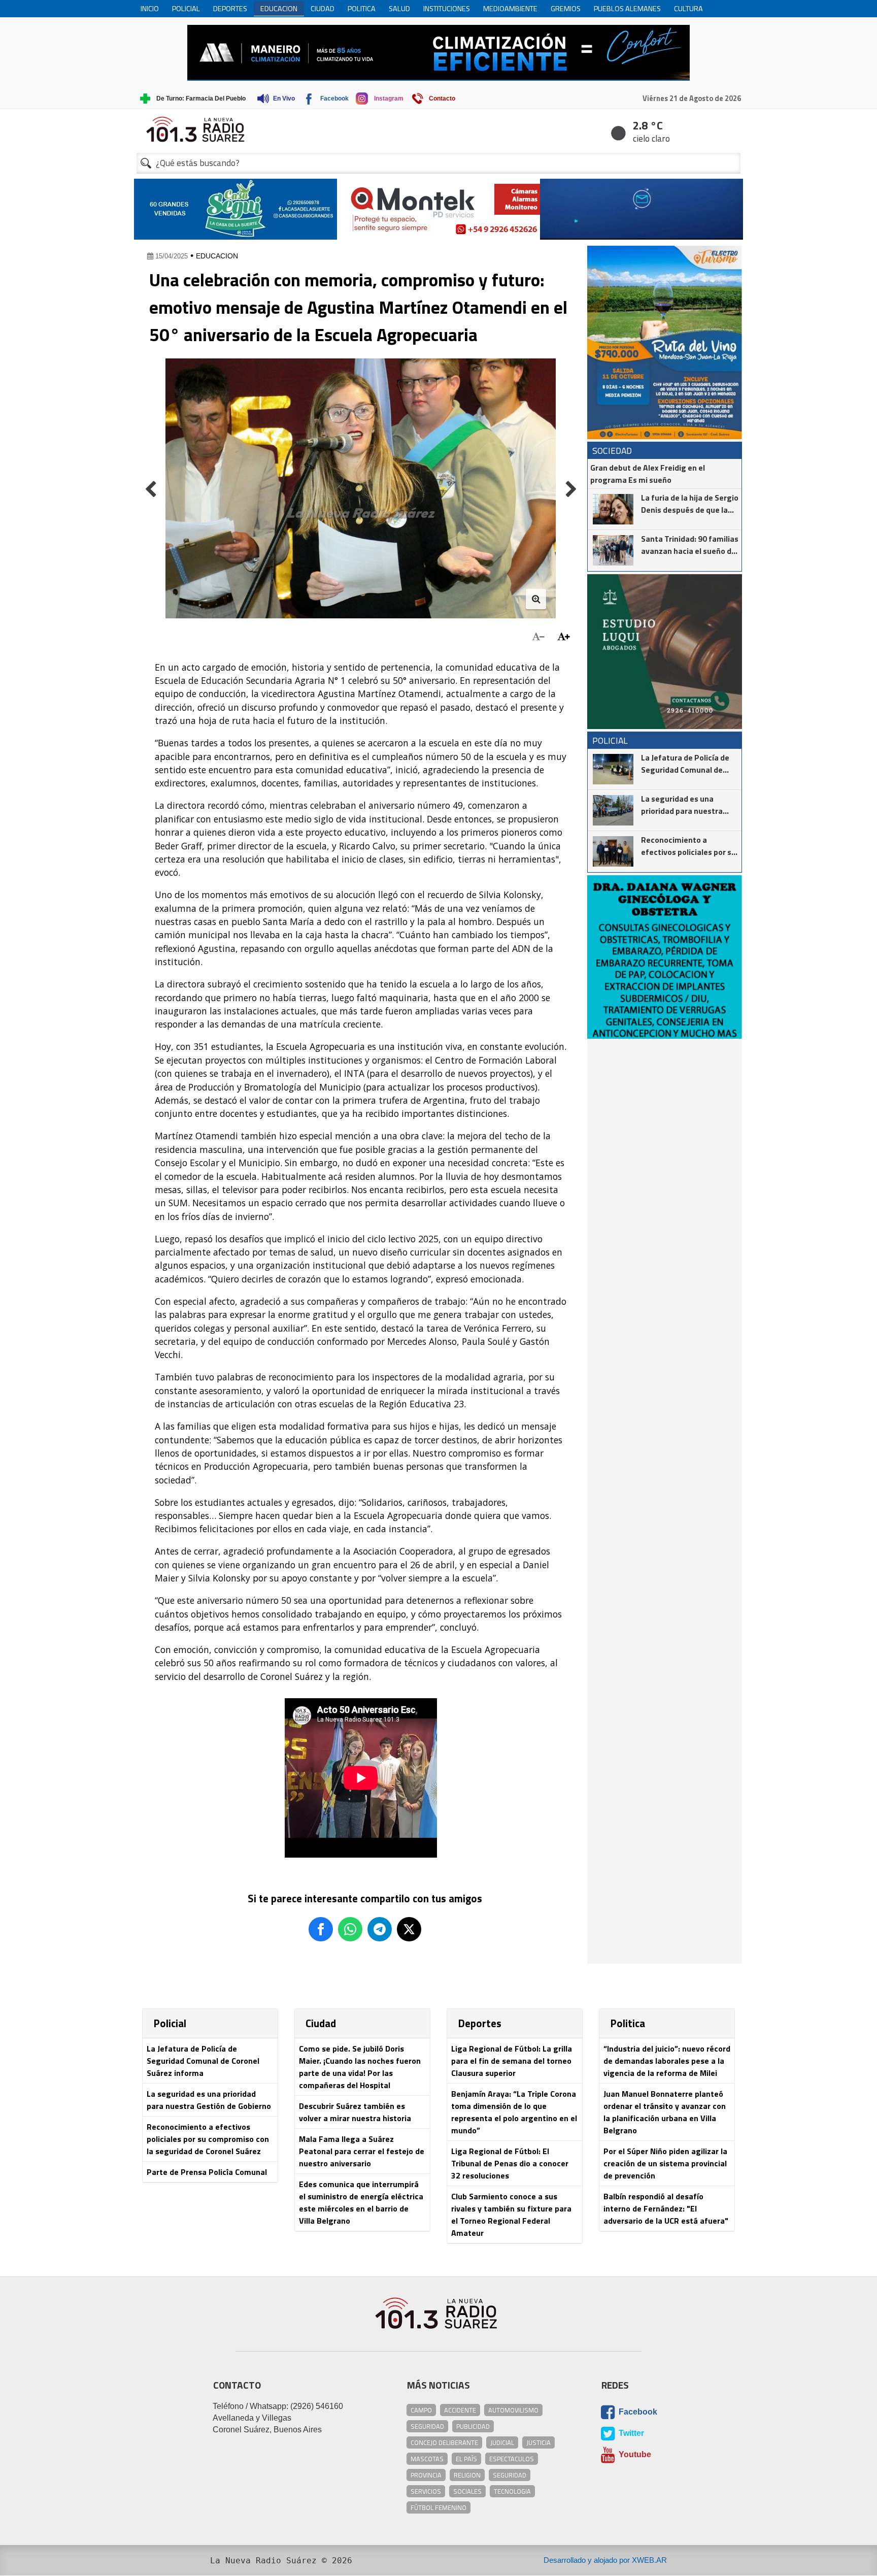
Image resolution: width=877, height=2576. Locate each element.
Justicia (538, 2442)
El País (466, 2459)
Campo (421, 2410)
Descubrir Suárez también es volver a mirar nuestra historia (355, 2112)
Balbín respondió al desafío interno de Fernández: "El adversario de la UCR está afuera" (666, 2208)
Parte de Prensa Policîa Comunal (207, 2172)
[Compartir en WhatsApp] (350, 1929)
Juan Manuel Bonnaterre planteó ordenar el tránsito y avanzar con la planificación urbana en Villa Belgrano (665, 2112)
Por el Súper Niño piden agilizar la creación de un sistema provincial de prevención (665, 2163)
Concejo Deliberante (444, 2442)
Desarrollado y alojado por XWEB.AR (605, 2560)
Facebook (637, 2412)
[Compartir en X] (409, 1929)
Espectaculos (512, 2459)
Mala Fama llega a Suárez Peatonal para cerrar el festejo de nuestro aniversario (362, 2151)
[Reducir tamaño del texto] (538, 637)
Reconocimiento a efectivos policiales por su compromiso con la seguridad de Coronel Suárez (208, 2139)
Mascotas (427, 2459)
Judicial (502, 2442)
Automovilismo (513, 2410)
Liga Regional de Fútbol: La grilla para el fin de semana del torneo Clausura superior (512, 2061)
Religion (467, 2475)
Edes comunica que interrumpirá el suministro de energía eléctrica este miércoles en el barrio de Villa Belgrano (361, 2202)
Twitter (630, 2433)
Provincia (426, 2475)
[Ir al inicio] (438, 129)
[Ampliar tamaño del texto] (564, 637)
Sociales (467, 2491)
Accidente (460, 2410)
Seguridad (427, 2426)
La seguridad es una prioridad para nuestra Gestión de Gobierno (209, 2100)
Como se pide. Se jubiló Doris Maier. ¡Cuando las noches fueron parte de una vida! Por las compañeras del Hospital (360, 2067)
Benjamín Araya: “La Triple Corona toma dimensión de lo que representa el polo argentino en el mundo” (514, 2112)
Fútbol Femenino (438, 2507)
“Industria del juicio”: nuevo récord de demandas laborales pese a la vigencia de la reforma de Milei (667, 2061)
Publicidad (473, 2426)
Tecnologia (512, 2491)
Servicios (426, 2491)
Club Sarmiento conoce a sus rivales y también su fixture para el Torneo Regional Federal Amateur (511, 2215)
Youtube (634, 2454)
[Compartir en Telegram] (380, 1929)
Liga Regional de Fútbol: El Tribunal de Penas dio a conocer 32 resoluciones (510, 2163)
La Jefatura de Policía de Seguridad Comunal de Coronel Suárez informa (203, 2061)
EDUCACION (217, 256)
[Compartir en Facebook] (321, 1929)
